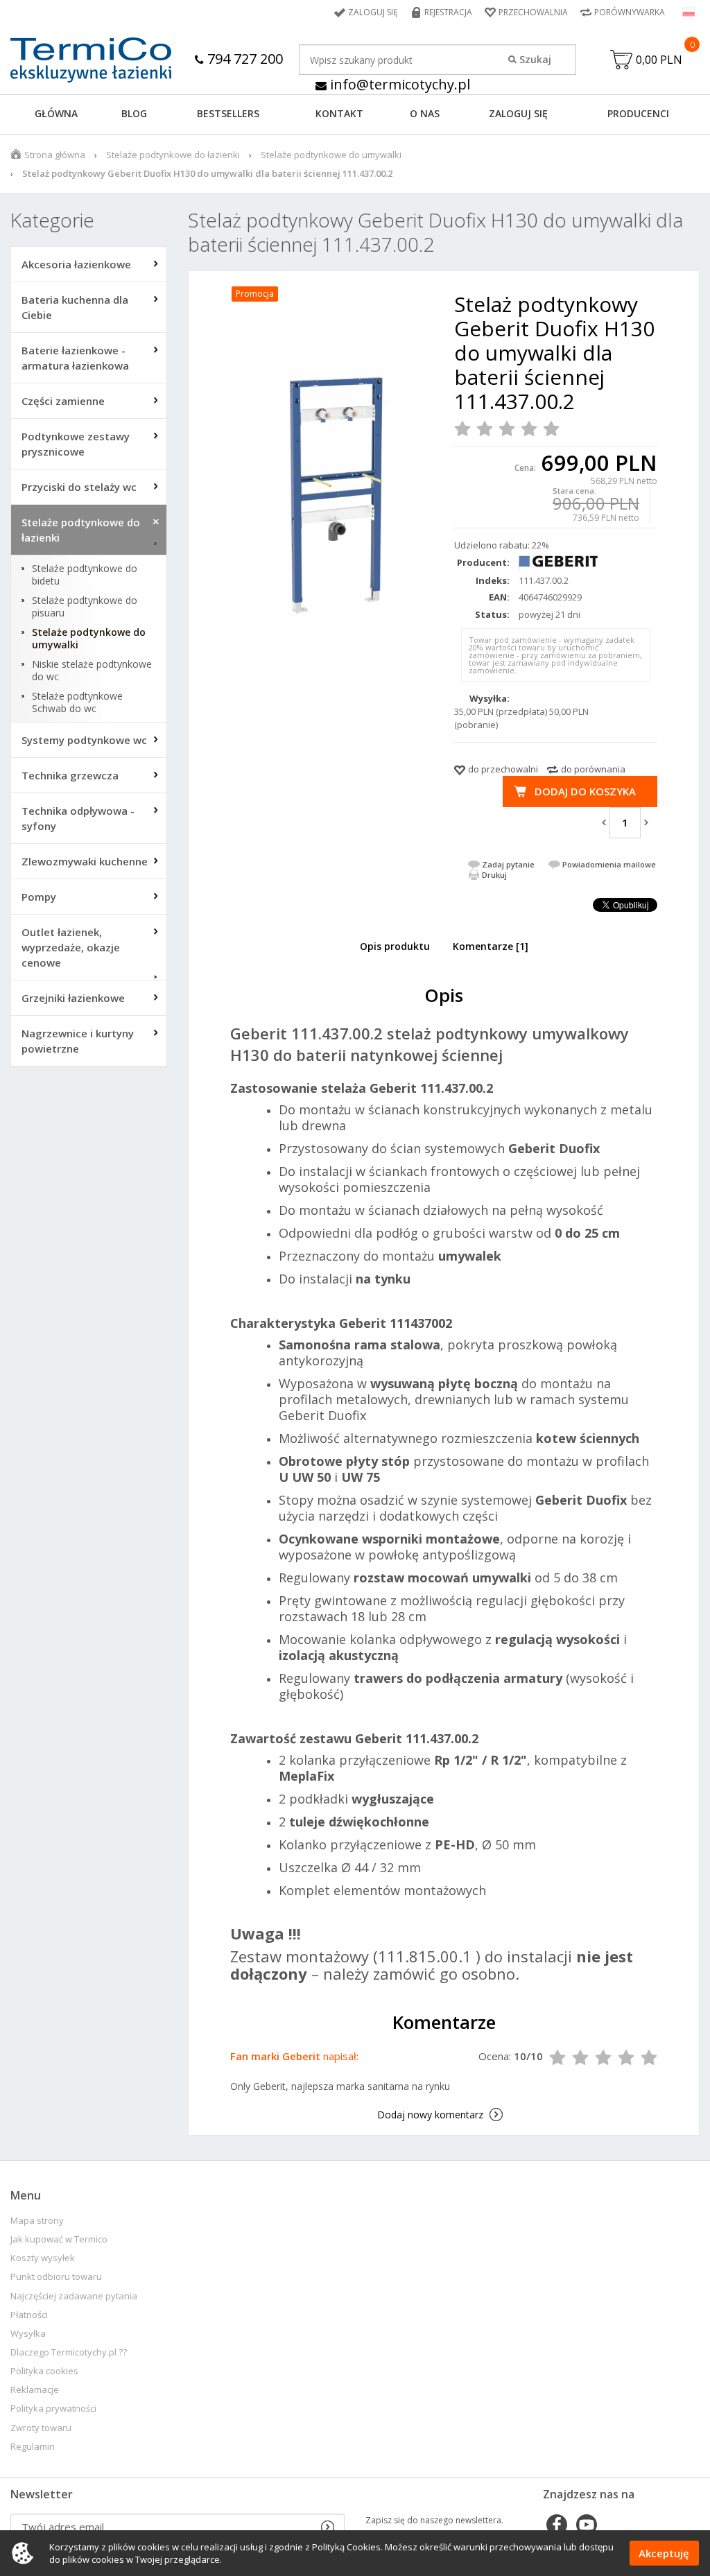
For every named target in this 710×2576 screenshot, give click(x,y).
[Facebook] (557, 2526)
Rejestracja (448, 12)
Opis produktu (395, 946)
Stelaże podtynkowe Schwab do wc (77, 702)
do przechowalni (503, 769)
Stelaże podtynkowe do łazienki (173, 155)
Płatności (29, 2315)
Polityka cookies (44, 2371)
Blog (134, 113)
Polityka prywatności (53, 2409)
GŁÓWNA (56, 113)
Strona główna (55, 155)
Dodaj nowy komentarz (430, 2115)
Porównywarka (630, 12)
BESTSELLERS (228, 113)
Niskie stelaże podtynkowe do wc (92, 671)
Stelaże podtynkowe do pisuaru (85, 607)
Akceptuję (664, 2553)
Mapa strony (37, 2221)
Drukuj (494, 875)
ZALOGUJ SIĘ (518, 113)
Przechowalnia (533, 12)
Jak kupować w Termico (59, 2239)
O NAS (425, 113)
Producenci (638, 113)
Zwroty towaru (41, 2428)
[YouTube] (587, 2526)
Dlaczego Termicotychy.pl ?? (69, 2352)
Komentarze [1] (491, 946)
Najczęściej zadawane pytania (74, 2296)
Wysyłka (28, 2334)
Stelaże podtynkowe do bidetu (85, 575)
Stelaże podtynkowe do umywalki (331, 155)
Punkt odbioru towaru (56, 2277)
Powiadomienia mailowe (609, 864)
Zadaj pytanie (508, 864)
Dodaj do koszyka (585, 791)
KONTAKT (339, 113)
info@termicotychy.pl (398, 84)
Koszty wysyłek (43, 2258)
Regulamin (33, 2447)
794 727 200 (243, 59)
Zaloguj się (373, 12)
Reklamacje (35, 2390)
